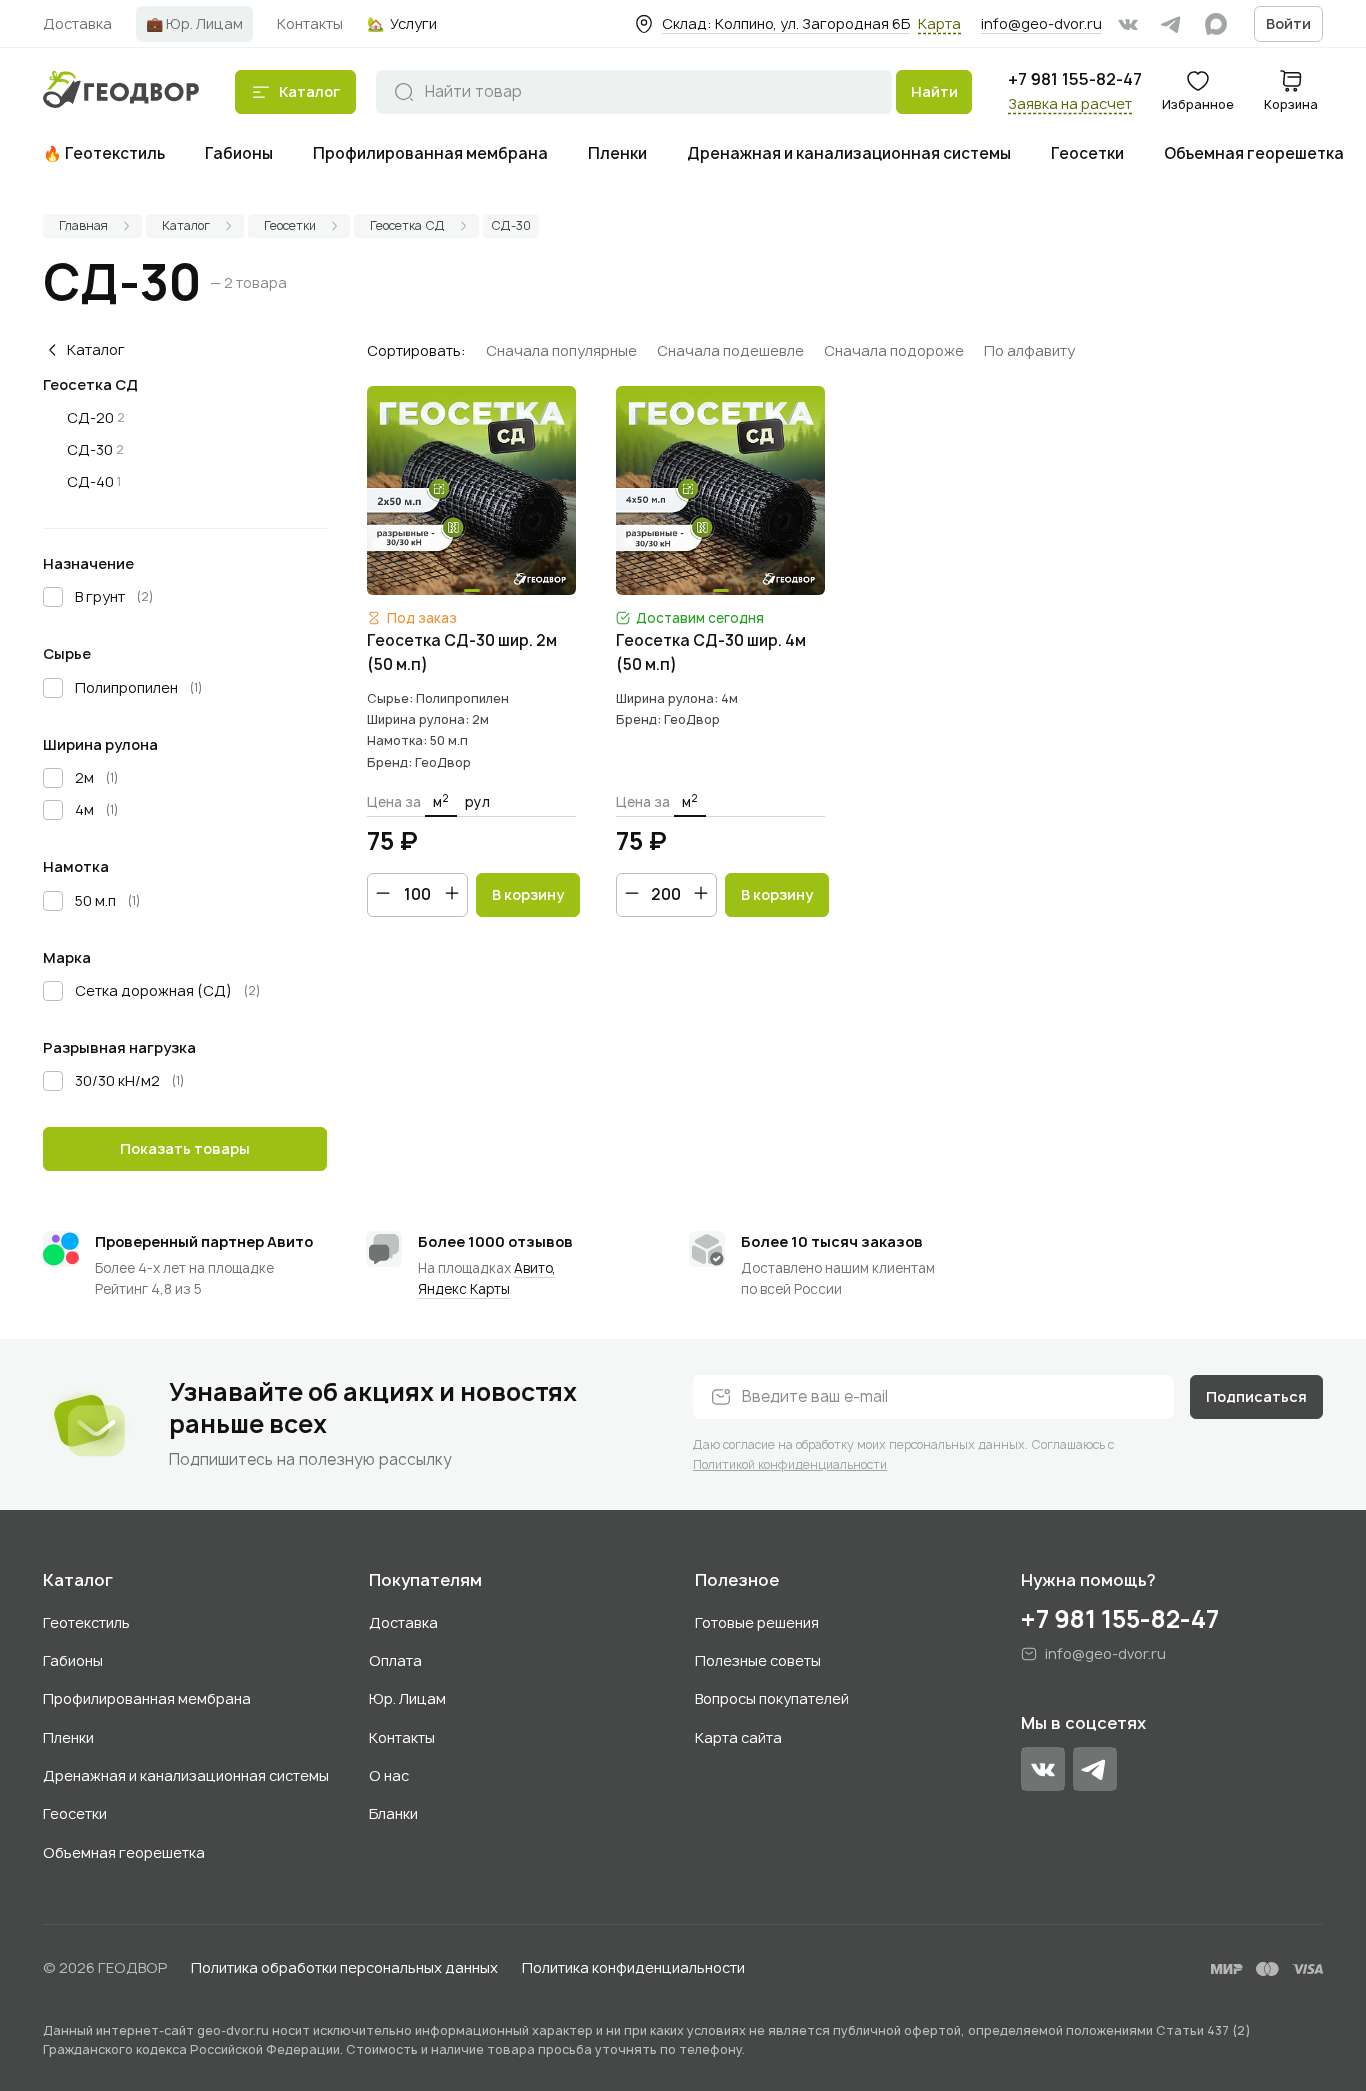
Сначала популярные (561, 350)
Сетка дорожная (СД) (168, 990)
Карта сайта (738, 1737)
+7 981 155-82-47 (1075, 79)
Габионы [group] (239, 153)
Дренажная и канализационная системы (186, 1775)
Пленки (68, 1737)
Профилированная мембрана (147, 1698)
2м (97, 777)
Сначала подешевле (730, 350)
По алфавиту (1029, 350)
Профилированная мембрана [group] (430, 153)
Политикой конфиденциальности (790, 1464)
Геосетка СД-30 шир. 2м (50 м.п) (462, 652)
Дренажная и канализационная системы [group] (849, 153)
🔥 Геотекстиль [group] (104, 153)
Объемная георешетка (124, 1852)
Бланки (393, 1813)
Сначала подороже (894, 350)
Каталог (78, 1580)
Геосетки (75, 1813)
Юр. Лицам (407, 1698)
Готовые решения (757, 1622)
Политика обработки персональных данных (344, 1967)
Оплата (395, 1660)
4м (97, 809)
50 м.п (108, 900)
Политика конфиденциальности (633, 1967)
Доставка (403, 1622)
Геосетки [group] (1087, 153)
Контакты (402, 1737)
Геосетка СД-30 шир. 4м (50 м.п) (711, 652)
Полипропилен (139, 687)
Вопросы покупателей (772, 1698)
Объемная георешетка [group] (1254, 153)
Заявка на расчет (1070, 103)
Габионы (73, 1660)
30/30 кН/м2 (130, 1080)
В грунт (114, 596)
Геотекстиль (86, 1622)
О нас (389, 1775)
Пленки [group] (617, 153)
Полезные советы (758, 1660)
